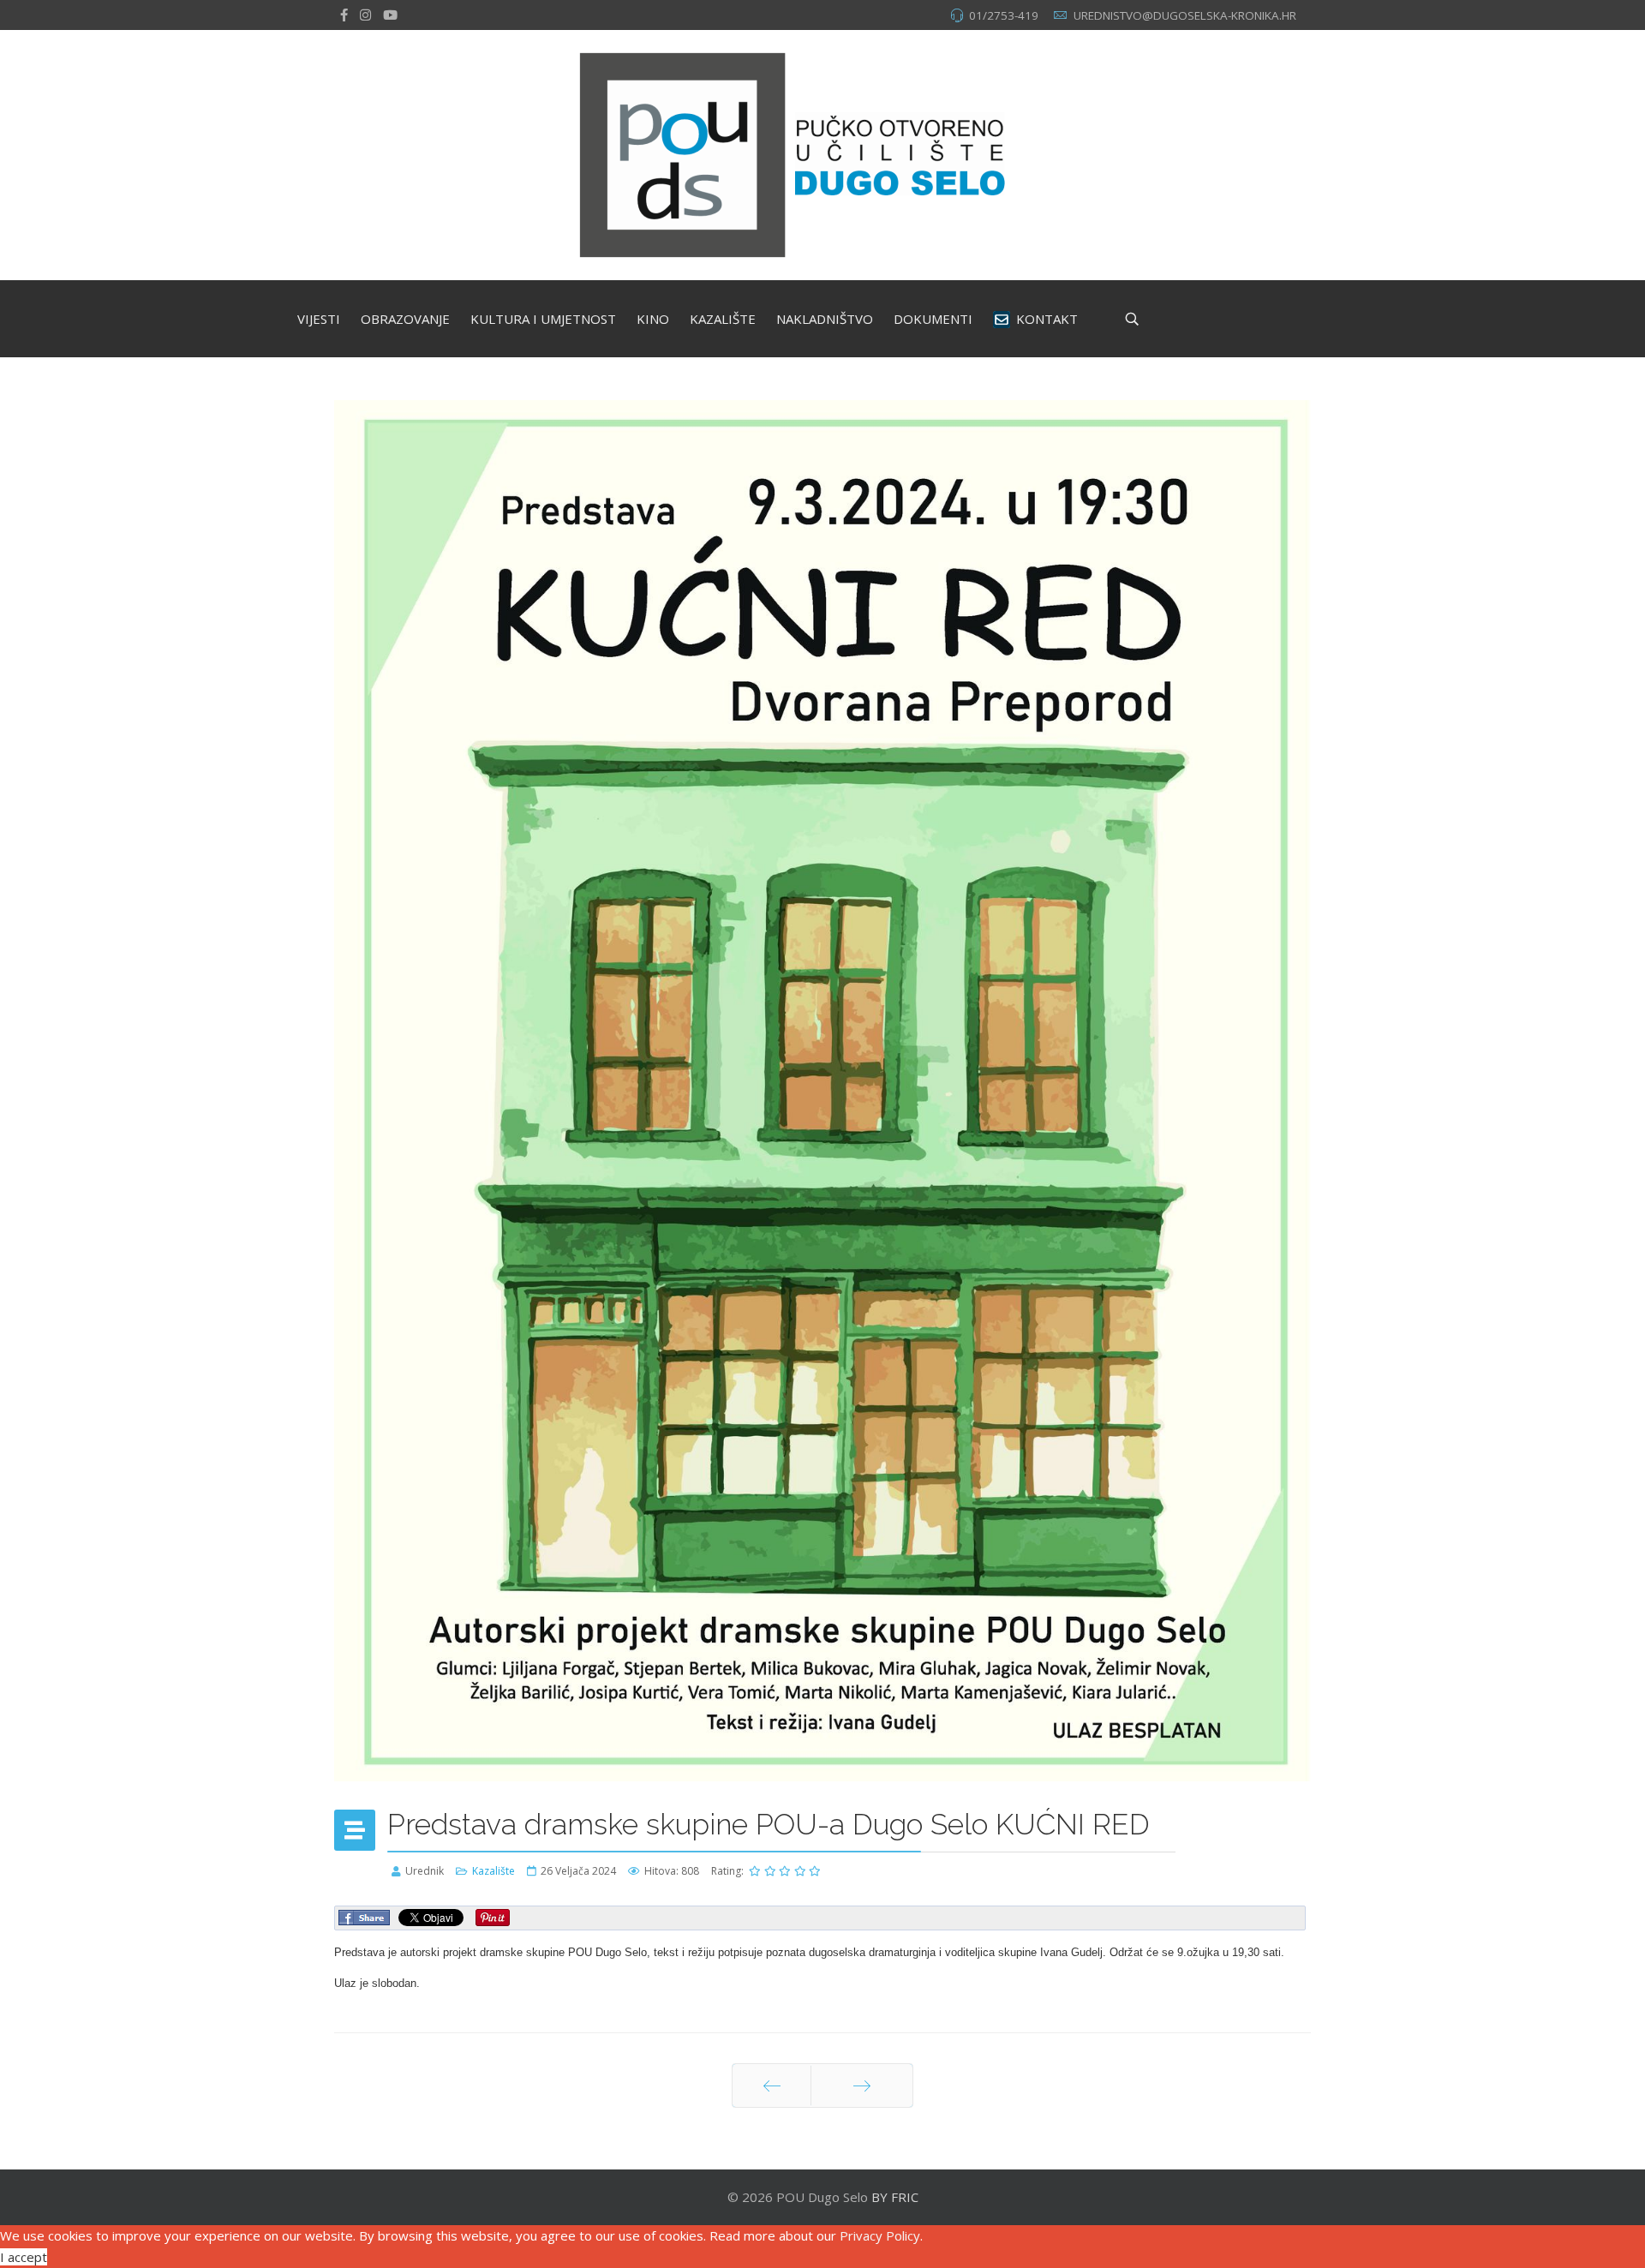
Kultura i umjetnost (543, 319)
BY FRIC (895, 2197)
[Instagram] (365, 15)
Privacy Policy (880, 2235)
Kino (653, 319)
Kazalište (723, 319)
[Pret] (772, 2085)
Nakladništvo (825, 319)
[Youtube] (390, 15)
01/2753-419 (1004, 15)
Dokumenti (933, 319)
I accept (24, 2257)
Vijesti (319, 319)
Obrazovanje (405, 319)
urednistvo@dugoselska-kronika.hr (1185, 15)
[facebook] (344, 15)
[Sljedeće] (862, 2085)
